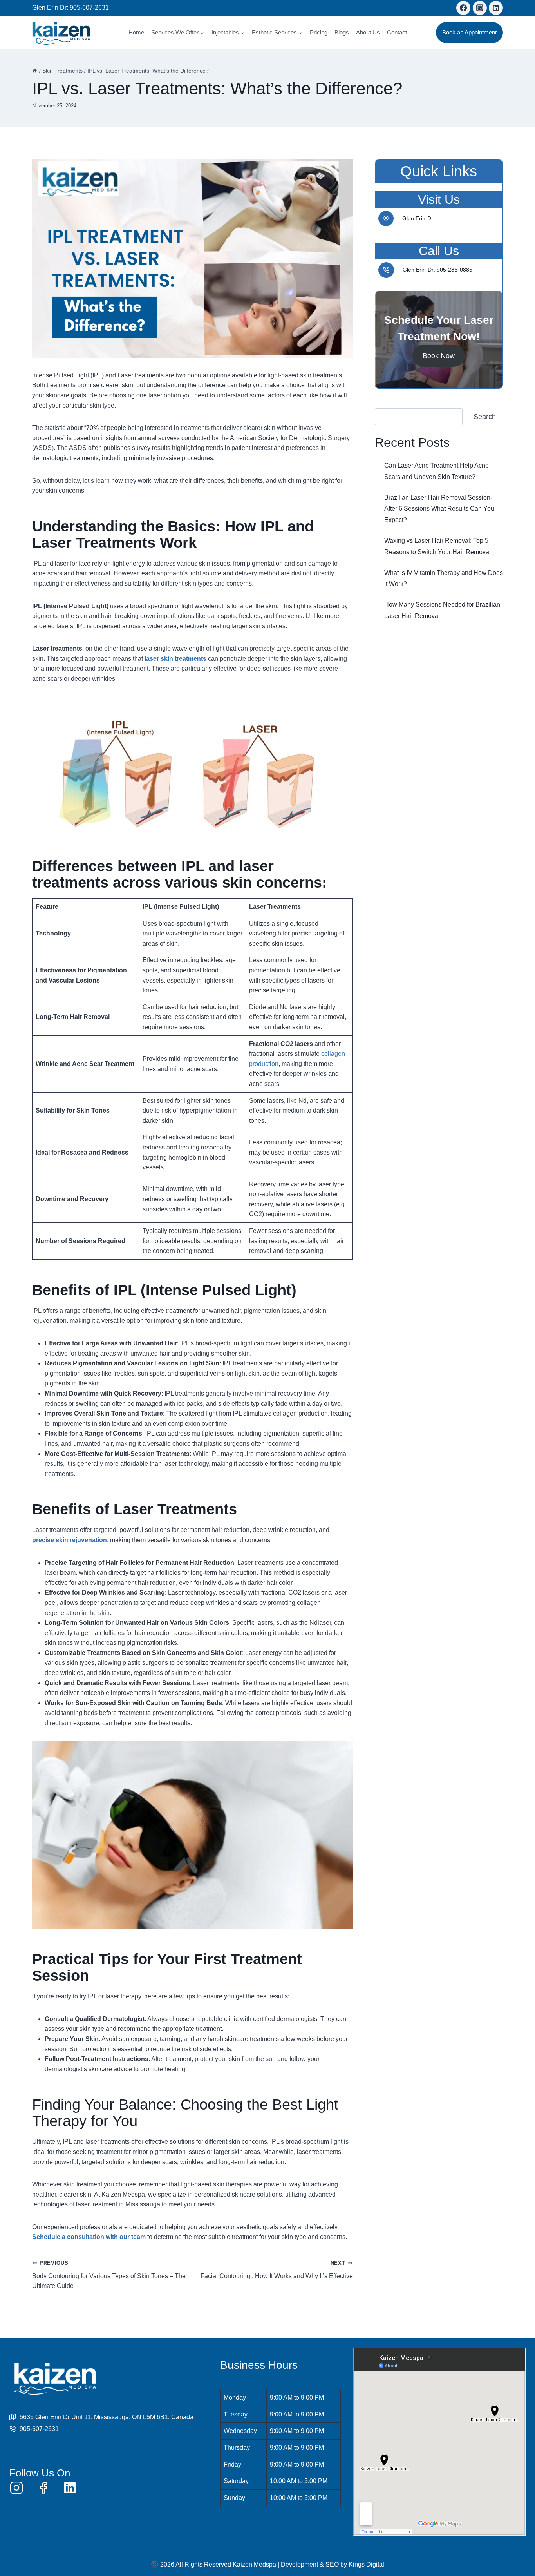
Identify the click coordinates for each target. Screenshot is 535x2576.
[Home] (35, 71)
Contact (397, 32)
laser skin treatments (175, 659)
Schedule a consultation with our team (89, 2237)
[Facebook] (463, 8)
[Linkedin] (496, 8)
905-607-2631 (89, 8)
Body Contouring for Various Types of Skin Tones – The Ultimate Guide (109, 2275)
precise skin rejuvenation (70, 1540)
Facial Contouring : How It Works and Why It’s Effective (277, 2270)
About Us (368, 32)
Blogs (342, 32)
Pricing (319, 32)
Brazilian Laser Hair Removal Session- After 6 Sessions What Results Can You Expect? (439, 508)
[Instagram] (480, 8)
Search (485, 417)
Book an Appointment (469, 32)
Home (136, 32)
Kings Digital (366, 2564)
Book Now (439, 356)
